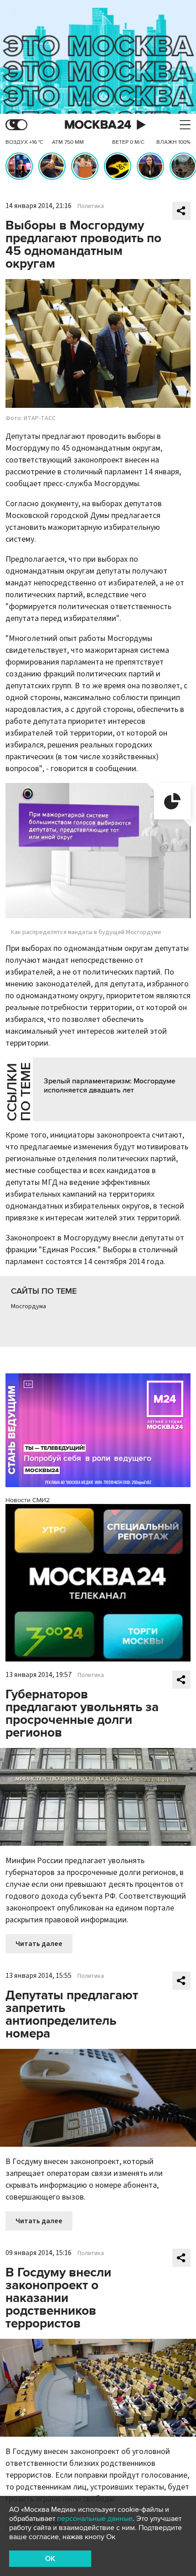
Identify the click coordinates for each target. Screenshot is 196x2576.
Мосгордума (28, 1306)
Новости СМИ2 (28, 1500)
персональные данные (95, 2519)
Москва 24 (98, 125)
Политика (91, 206)
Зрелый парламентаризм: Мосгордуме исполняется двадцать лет (110, 1086)
